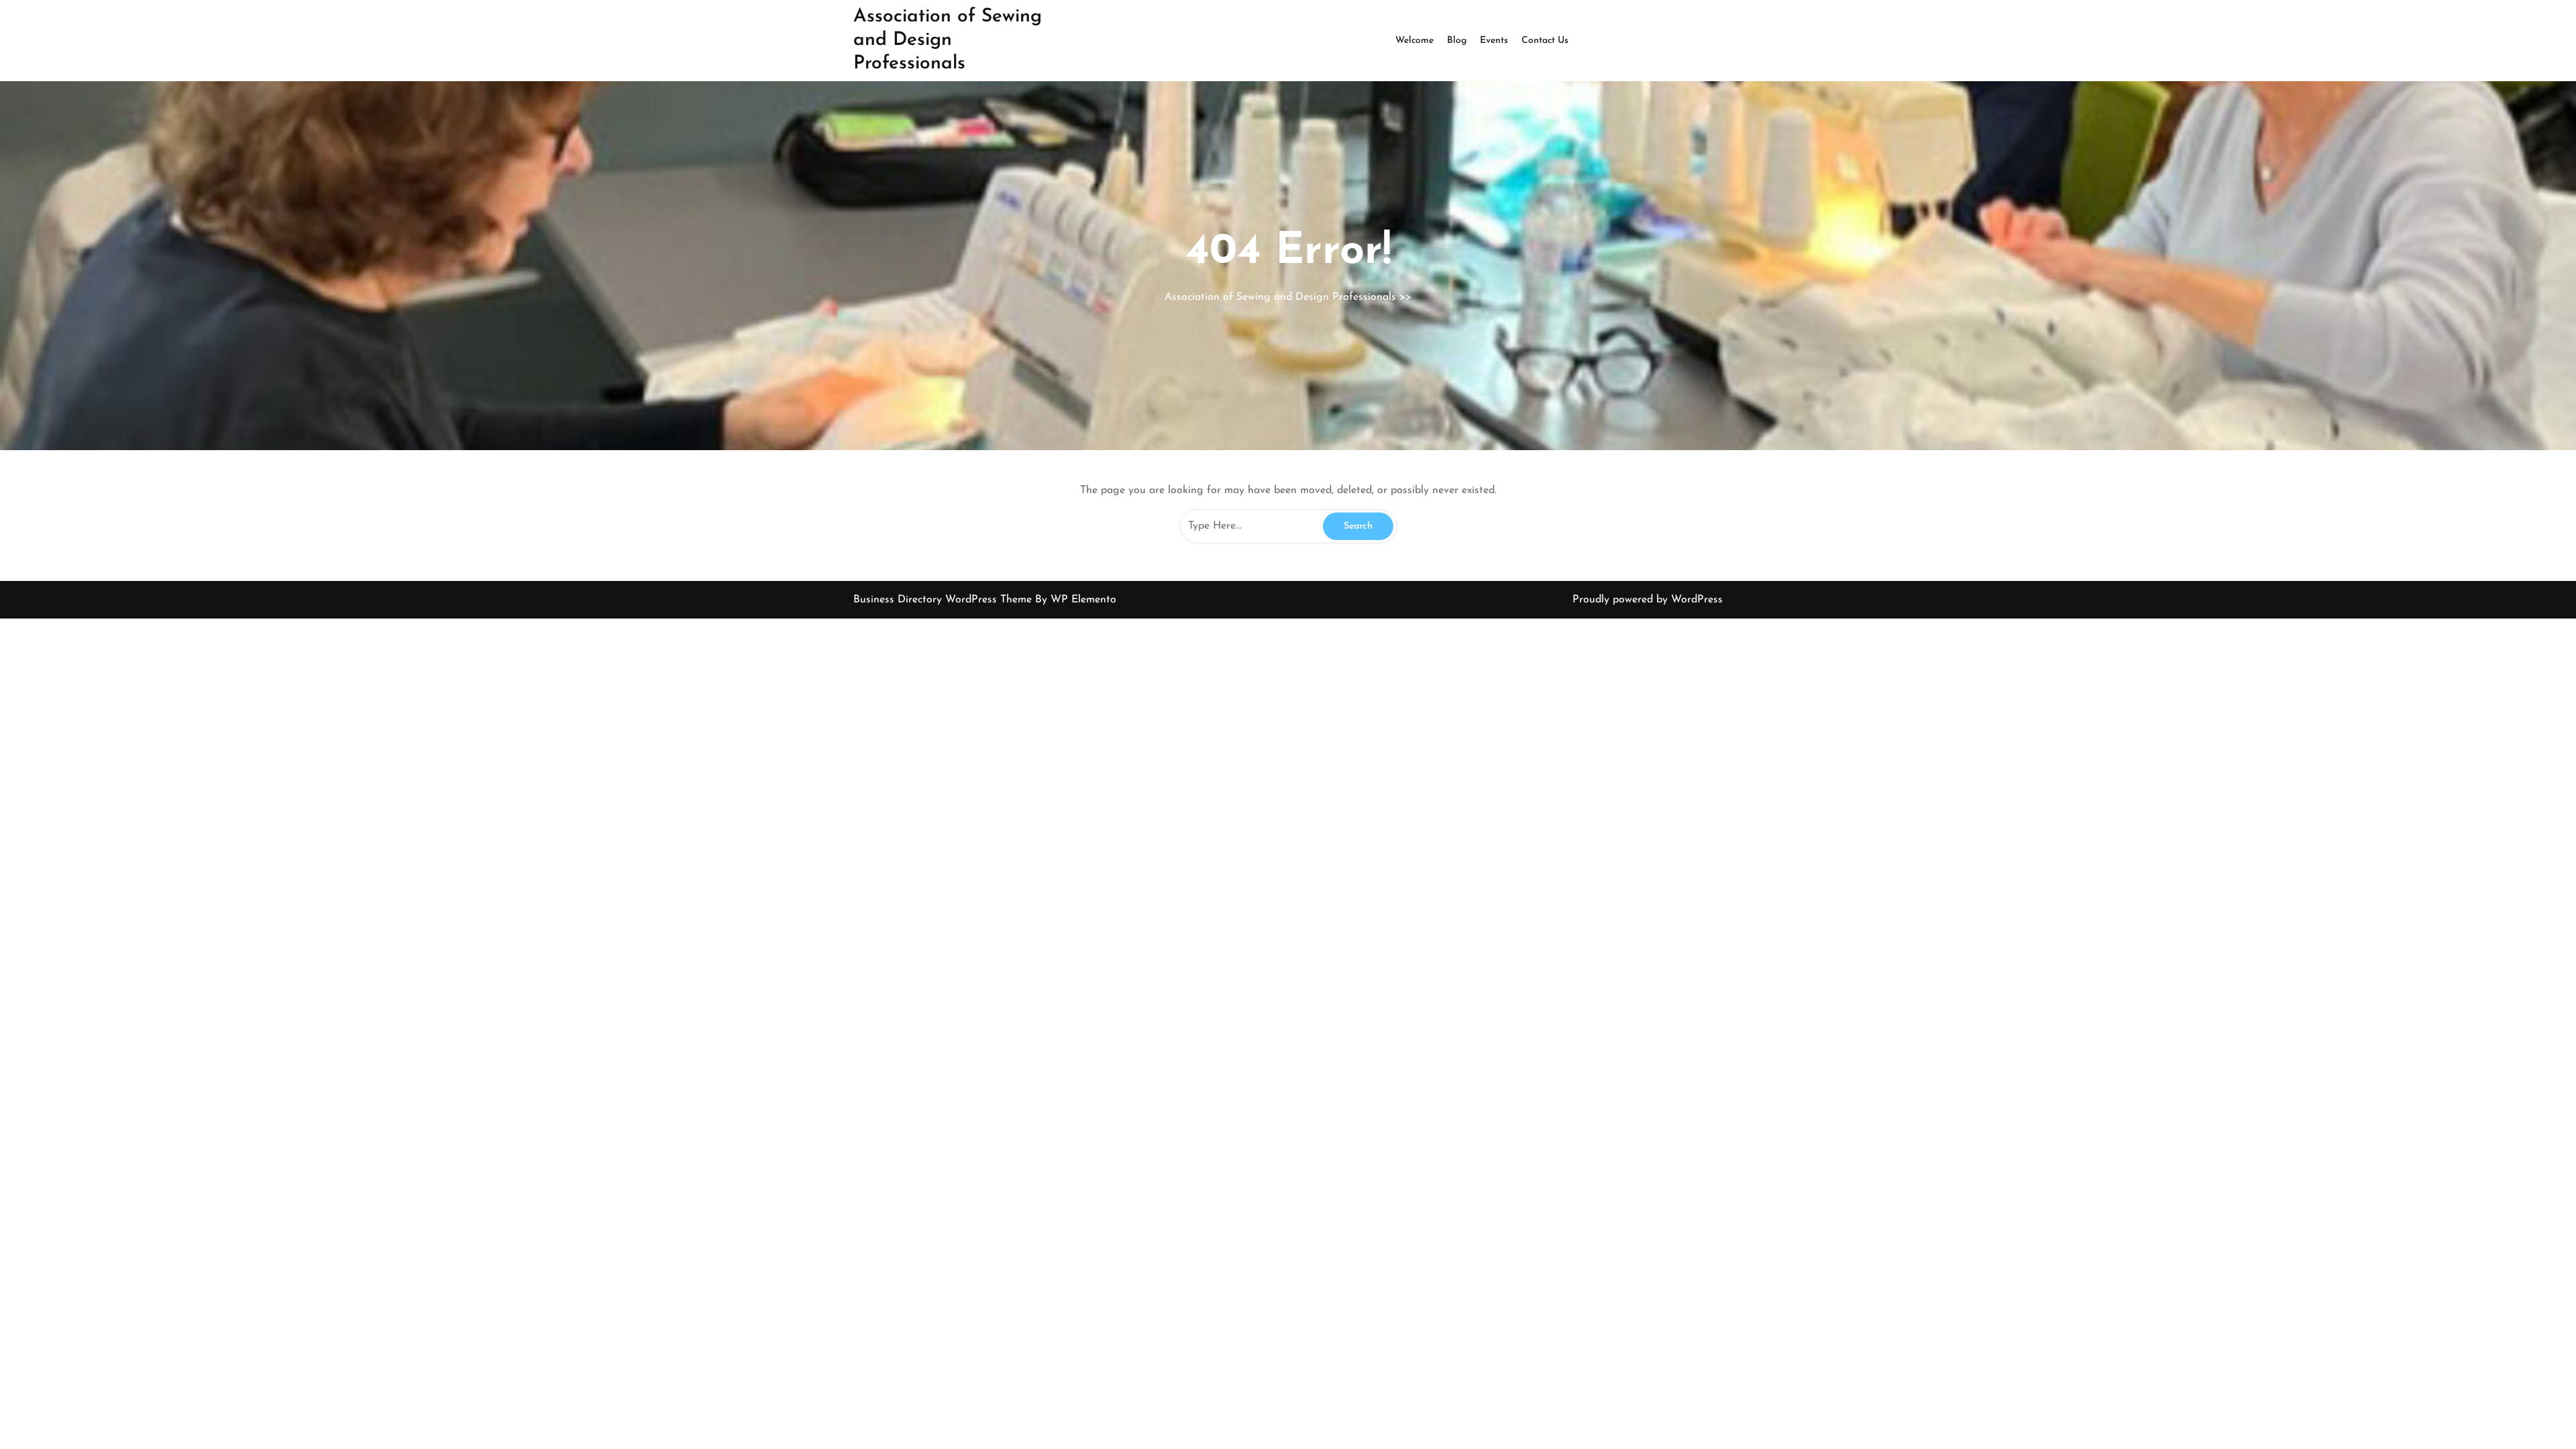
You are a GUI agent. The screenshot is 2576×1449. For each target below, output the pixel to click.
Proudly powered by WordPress (1648, 600)
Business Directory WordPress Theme (944, 600)
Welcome (1414, 41)
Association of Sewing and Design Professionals (948, 40)
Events (1494, 41)
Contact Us (1545, 41)
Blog (1457, 41)
